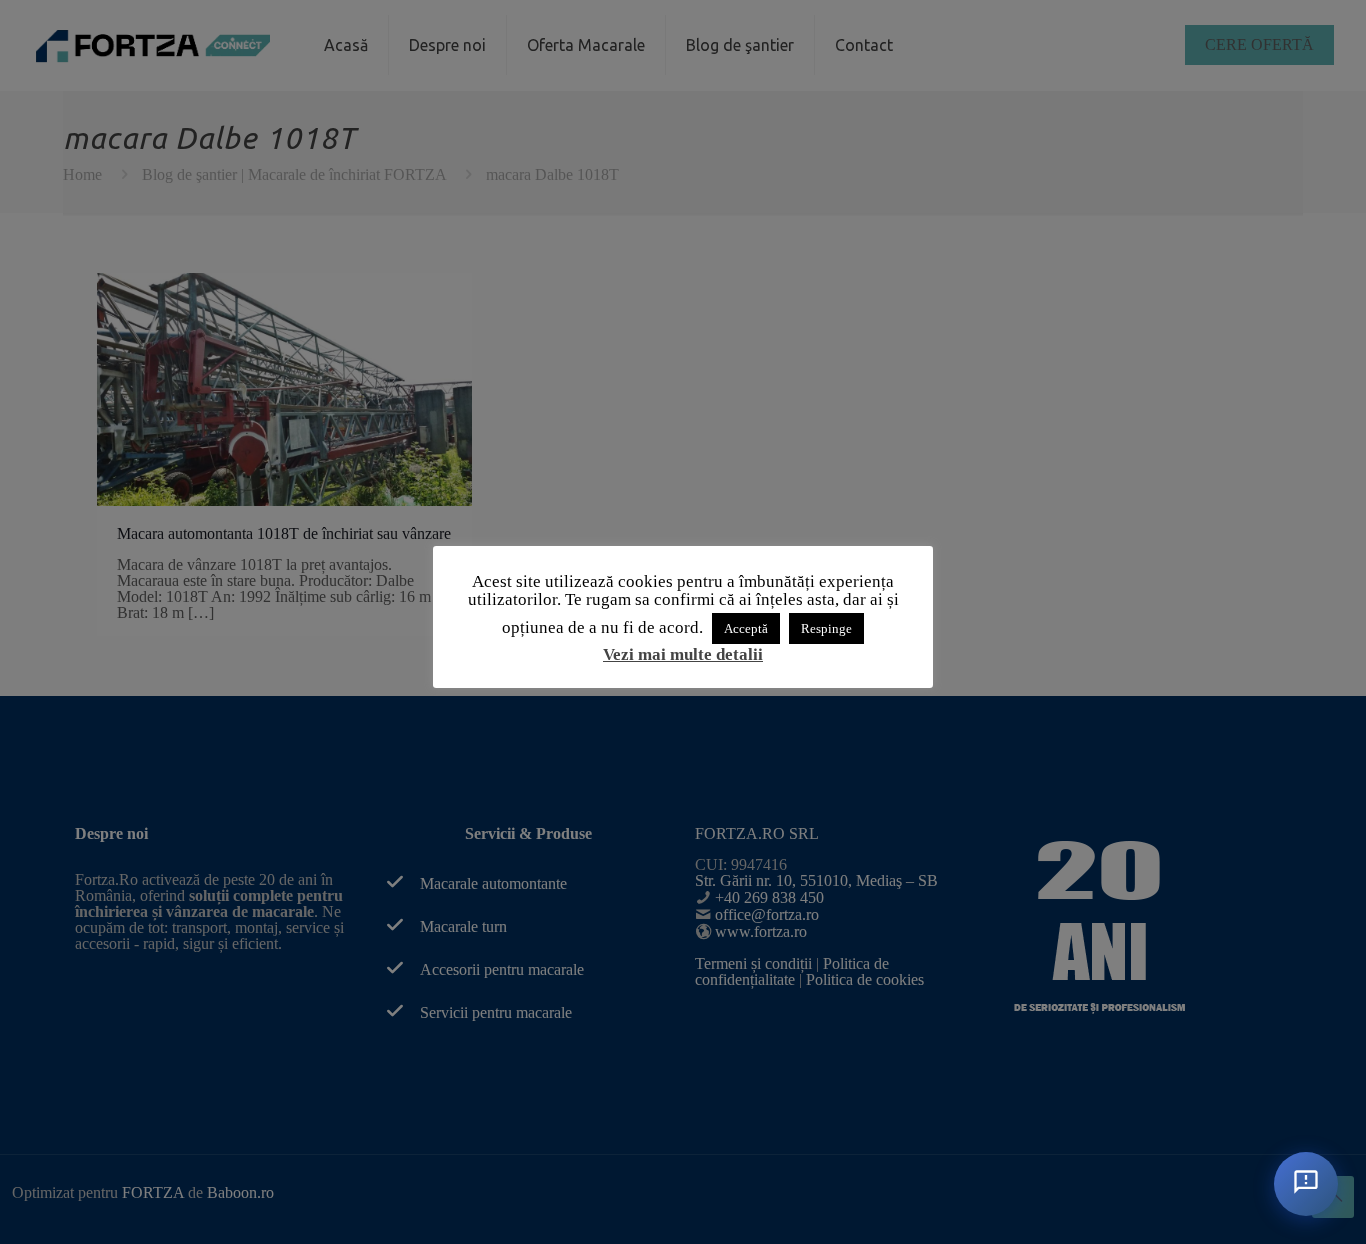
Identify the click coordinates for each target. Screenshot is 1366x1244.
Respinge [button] (826, 628)
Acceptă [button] (746, 628)
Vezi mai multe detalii (683, 654)
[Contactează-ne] (1306, 1184)
